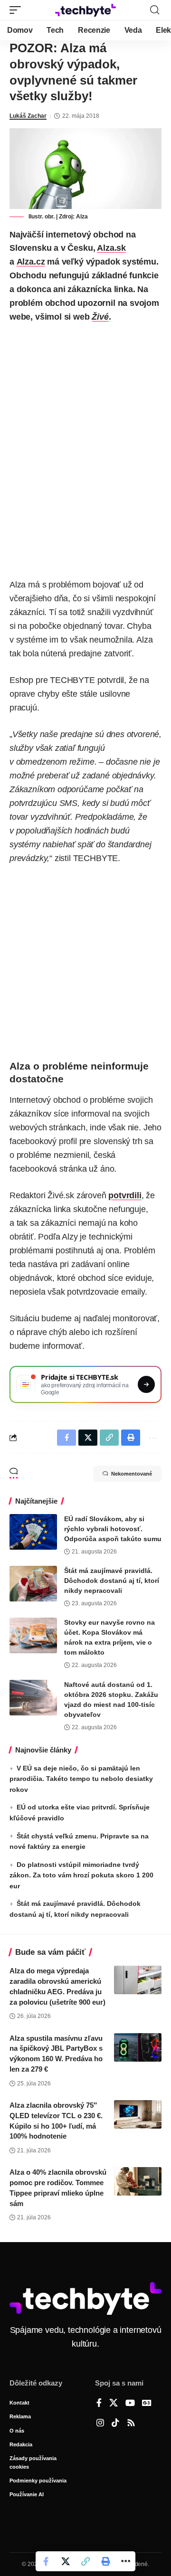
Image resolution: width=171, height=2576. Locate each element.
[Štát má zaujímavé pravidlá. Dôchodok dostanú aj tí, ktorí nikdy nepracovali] (33, 1584)
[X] (114, 2404)
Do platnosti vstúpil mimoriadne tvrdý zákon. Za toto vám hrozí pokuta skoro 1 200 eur (81, 1875)
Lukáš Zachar (28, 116)
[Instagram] (100, 2424)
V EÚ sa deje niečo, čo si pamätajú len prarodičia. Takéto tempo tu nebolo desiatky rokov (81, 1779)
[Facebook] (99, 2404)
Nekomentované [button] (132, 1474)
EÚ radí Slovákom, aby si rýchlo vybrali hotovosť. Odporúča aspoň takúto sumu (113, 1529)
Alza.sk (111, 248)
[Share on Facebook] (46, 2561)
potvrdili (125, 1195)
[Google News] (147, 2404)
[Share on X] (66, 2561)
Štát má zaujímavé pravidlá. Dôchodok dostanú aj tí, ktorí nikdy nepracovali (112, 1581)
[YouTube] (130, 2404)
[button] (18, 10)
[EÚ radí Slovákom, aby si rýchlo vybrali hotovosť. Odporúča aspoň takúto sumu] (33, 1532)
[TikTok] (115, 2424)
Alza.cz (31, 262)
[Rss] (131, 2424)
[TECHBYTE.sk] (85, 10)
